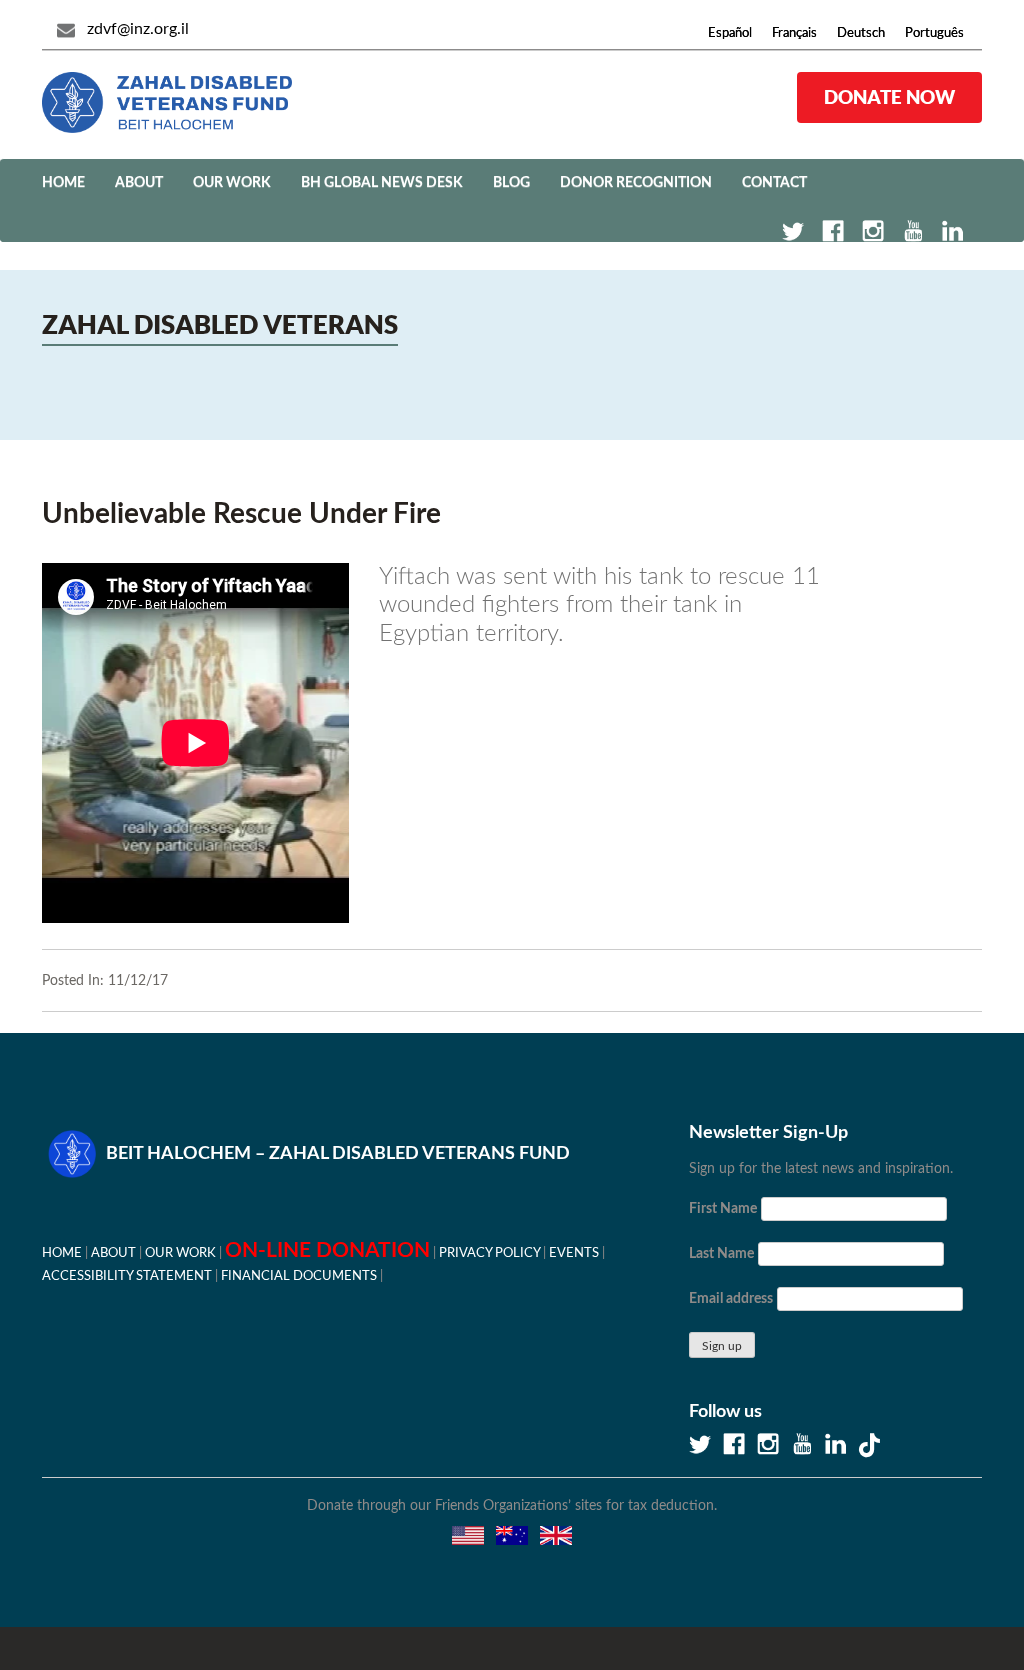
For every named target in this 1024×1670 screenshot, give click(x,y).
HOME (62, 1253)
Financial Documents (299, 1276)
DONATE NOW (889, 97)
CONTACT (774, 183)
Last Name (721, 1254)
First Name (723, 1209)
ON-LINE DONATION (327, 1250)
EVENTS (574, 1253)
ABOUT (139, 183)
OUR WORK (232, 183)
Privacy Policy (489, 1253)
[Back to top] (939, 1585)
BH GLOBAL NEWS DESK (382, 183)
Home (63, 183)
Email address (731, 1299)
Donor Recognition (636, 183)
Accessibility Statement (127, 1276)
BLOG (511, 183)
